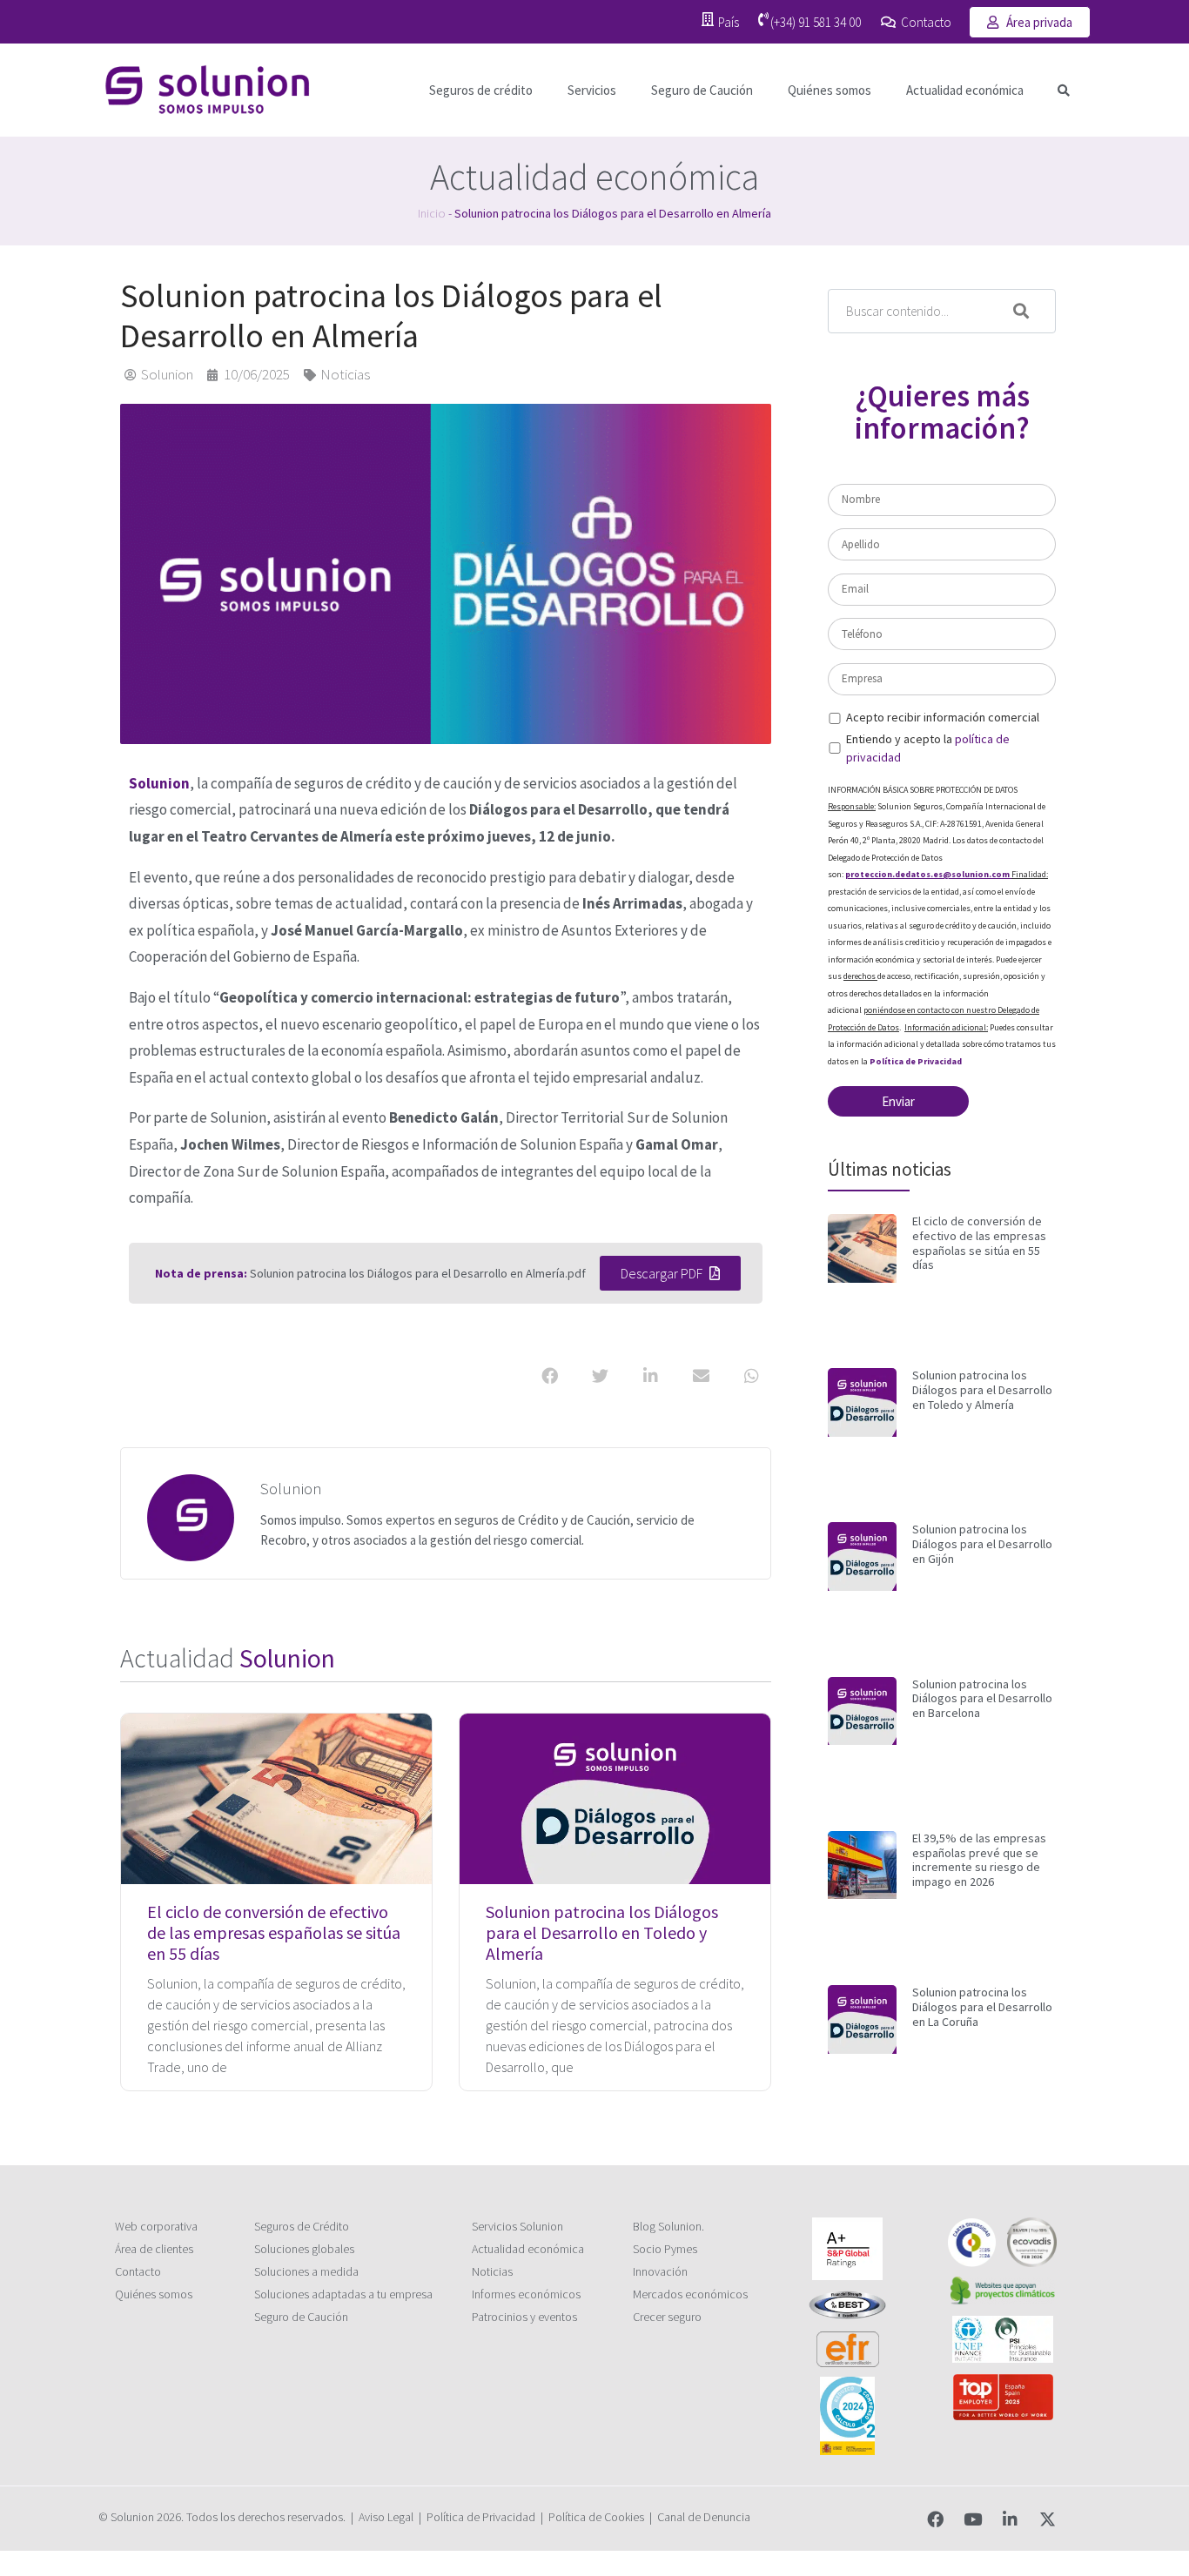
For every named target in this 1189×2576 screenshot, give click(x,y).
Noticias (345, 374)
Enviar (898, 1101)
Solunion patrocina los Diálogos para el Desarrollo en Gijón (982, 1544)
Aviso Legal (386, 2517)
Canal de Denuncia (704, 2517)
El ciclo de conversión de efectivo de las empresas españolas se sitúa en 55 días (274, 1932)
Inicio (432, 213)
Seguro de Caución (702, 90)
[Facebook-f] (935, 2519)
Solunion (159, 783)
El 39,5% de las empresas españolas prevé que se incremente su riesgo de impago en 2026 (979, 1860)
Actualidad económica (965, 90)
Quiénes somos (830, 90)
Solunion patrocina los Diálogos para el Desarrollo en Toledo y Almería (602, 1932)
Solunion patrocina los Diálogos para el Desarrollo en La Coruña (982, 2007)
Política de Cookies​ (596, 2517)
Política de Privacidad (916, 1061)
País (729, 22)
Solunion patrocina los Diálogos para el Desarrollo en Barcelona (982, 1699)
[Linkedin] (1010, 2519)
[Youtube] (973, 2519)
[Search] (1034, 311)
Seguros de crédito (481, 90)
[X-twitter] (1048, 2519)
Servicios (592, 90)
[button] (1064, 90)
